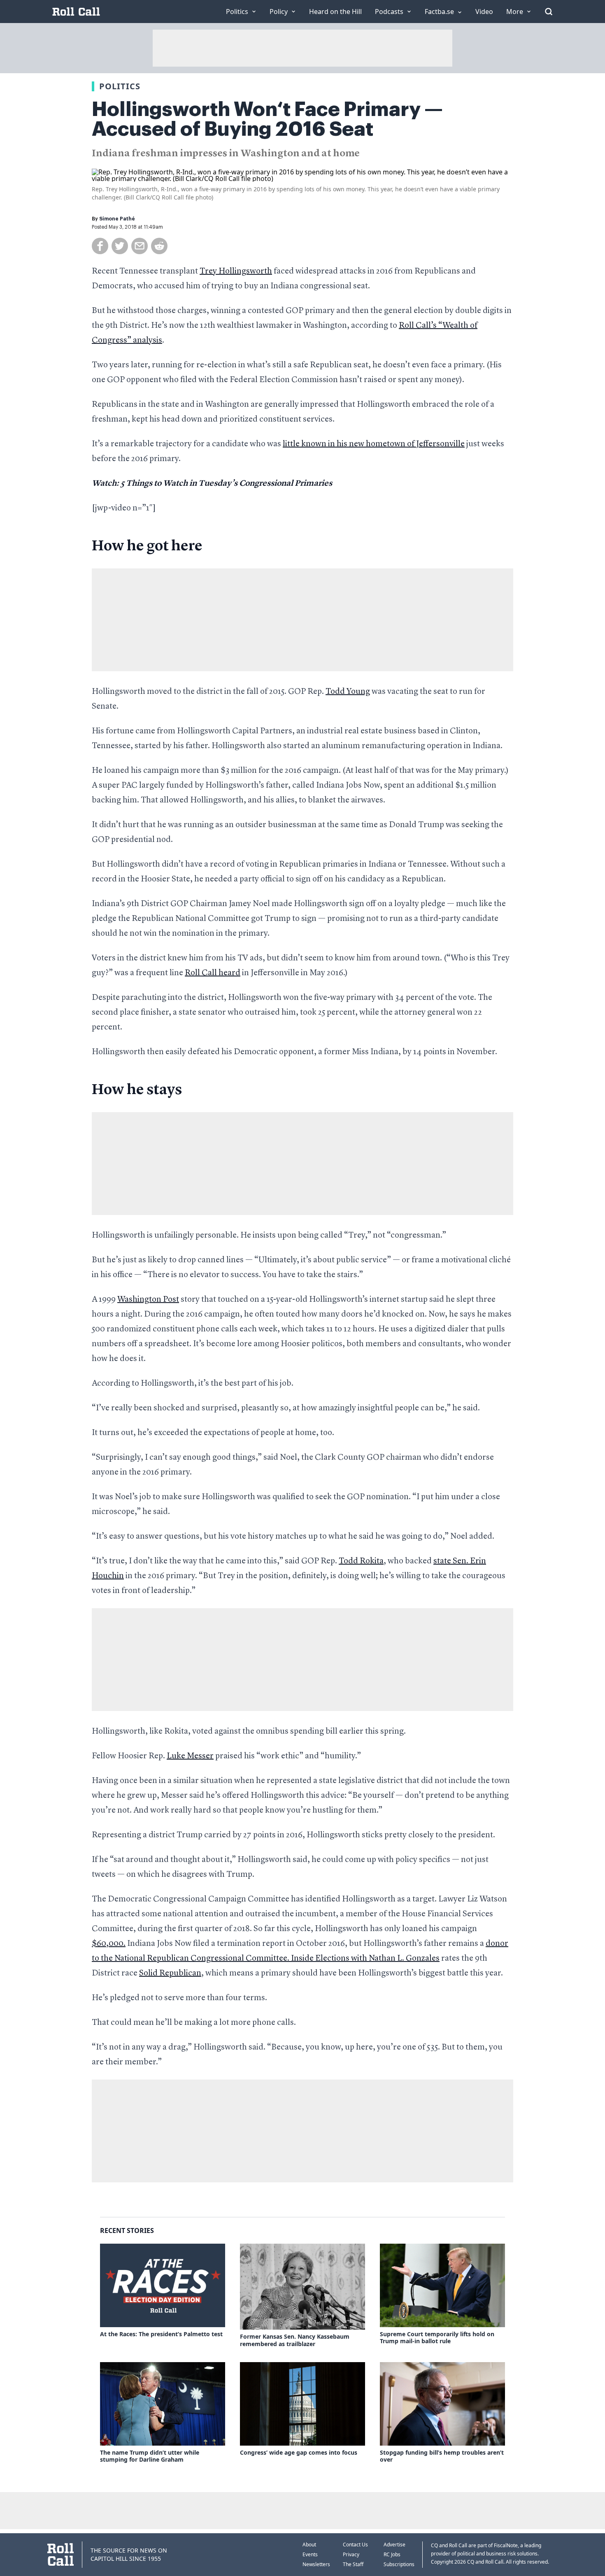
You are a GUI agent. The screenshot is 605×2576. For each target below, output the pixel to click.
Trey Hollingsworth (236, 271)
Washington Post (148, 1300)
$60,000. (109, 1944)
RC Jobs (392, 2554)
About (309, 2545)
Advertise (394, 2545)
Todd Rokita (361, 1561)
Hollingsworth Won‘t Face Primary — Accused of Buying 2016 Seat (267, 119)
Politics (120, 86)
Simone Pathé (117, 219)
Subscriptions (399, 2564)
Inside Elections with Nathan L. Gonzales (365, 1959)
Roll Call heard (213, 973)
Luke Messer (190, 1756)
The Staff (353, 2564)
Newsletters (316, 2564)
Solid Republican (170, 1973)
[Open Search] (549, 12)
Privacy (351, 2554)
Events (310, 2554)
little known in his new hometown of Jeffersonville (374, 444)
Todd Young (348, 692)
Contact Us (355, 2545)
